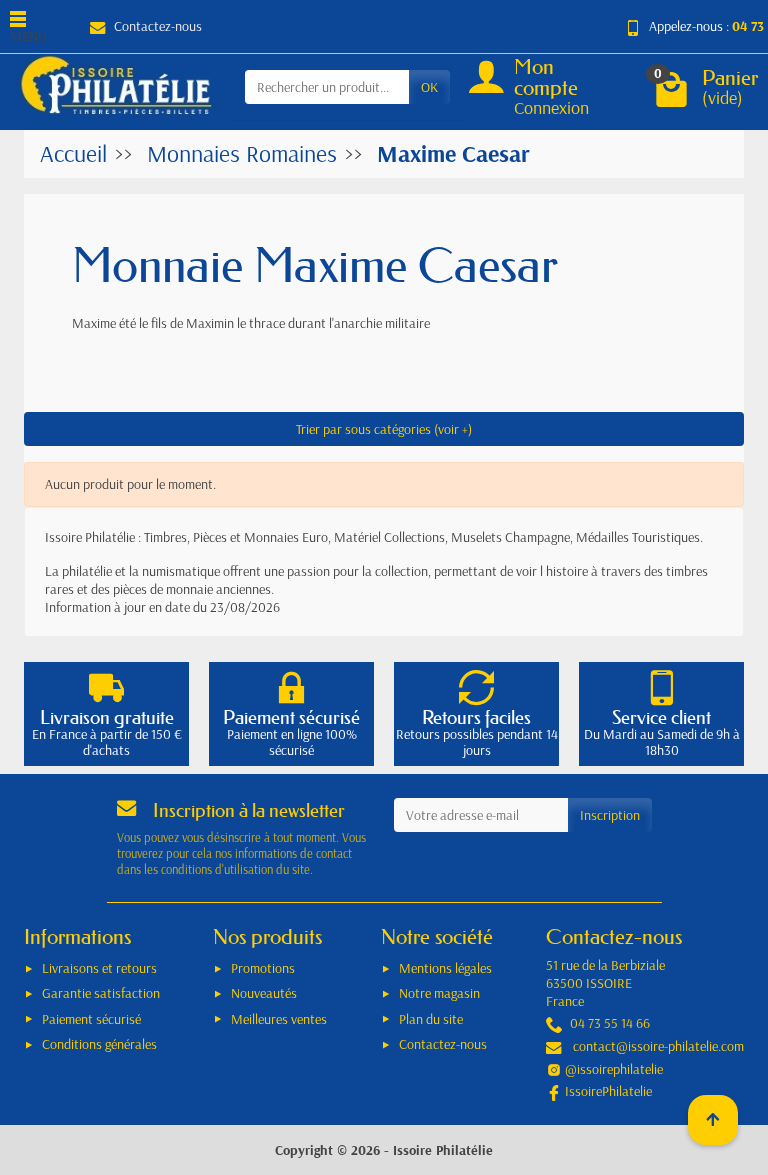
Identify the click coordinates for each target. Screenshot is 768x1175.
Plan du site (431, 1019)
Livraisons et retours (99, 968)
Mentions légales (445, 968)
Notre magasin (439, 993)
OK (429, 87)
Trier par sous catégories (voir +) (384, 429)
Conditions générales (99, 1044)
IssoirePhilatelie (608, 1091)
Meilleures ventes (279, 1019)
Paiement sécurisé (91, 1019)
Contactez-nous (158, 26)
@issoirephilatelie (614, 1069)
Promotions (263, 968)
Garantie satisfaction (101, 993)
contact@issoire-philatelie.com (658, 1046)
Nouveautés (264, 993)
